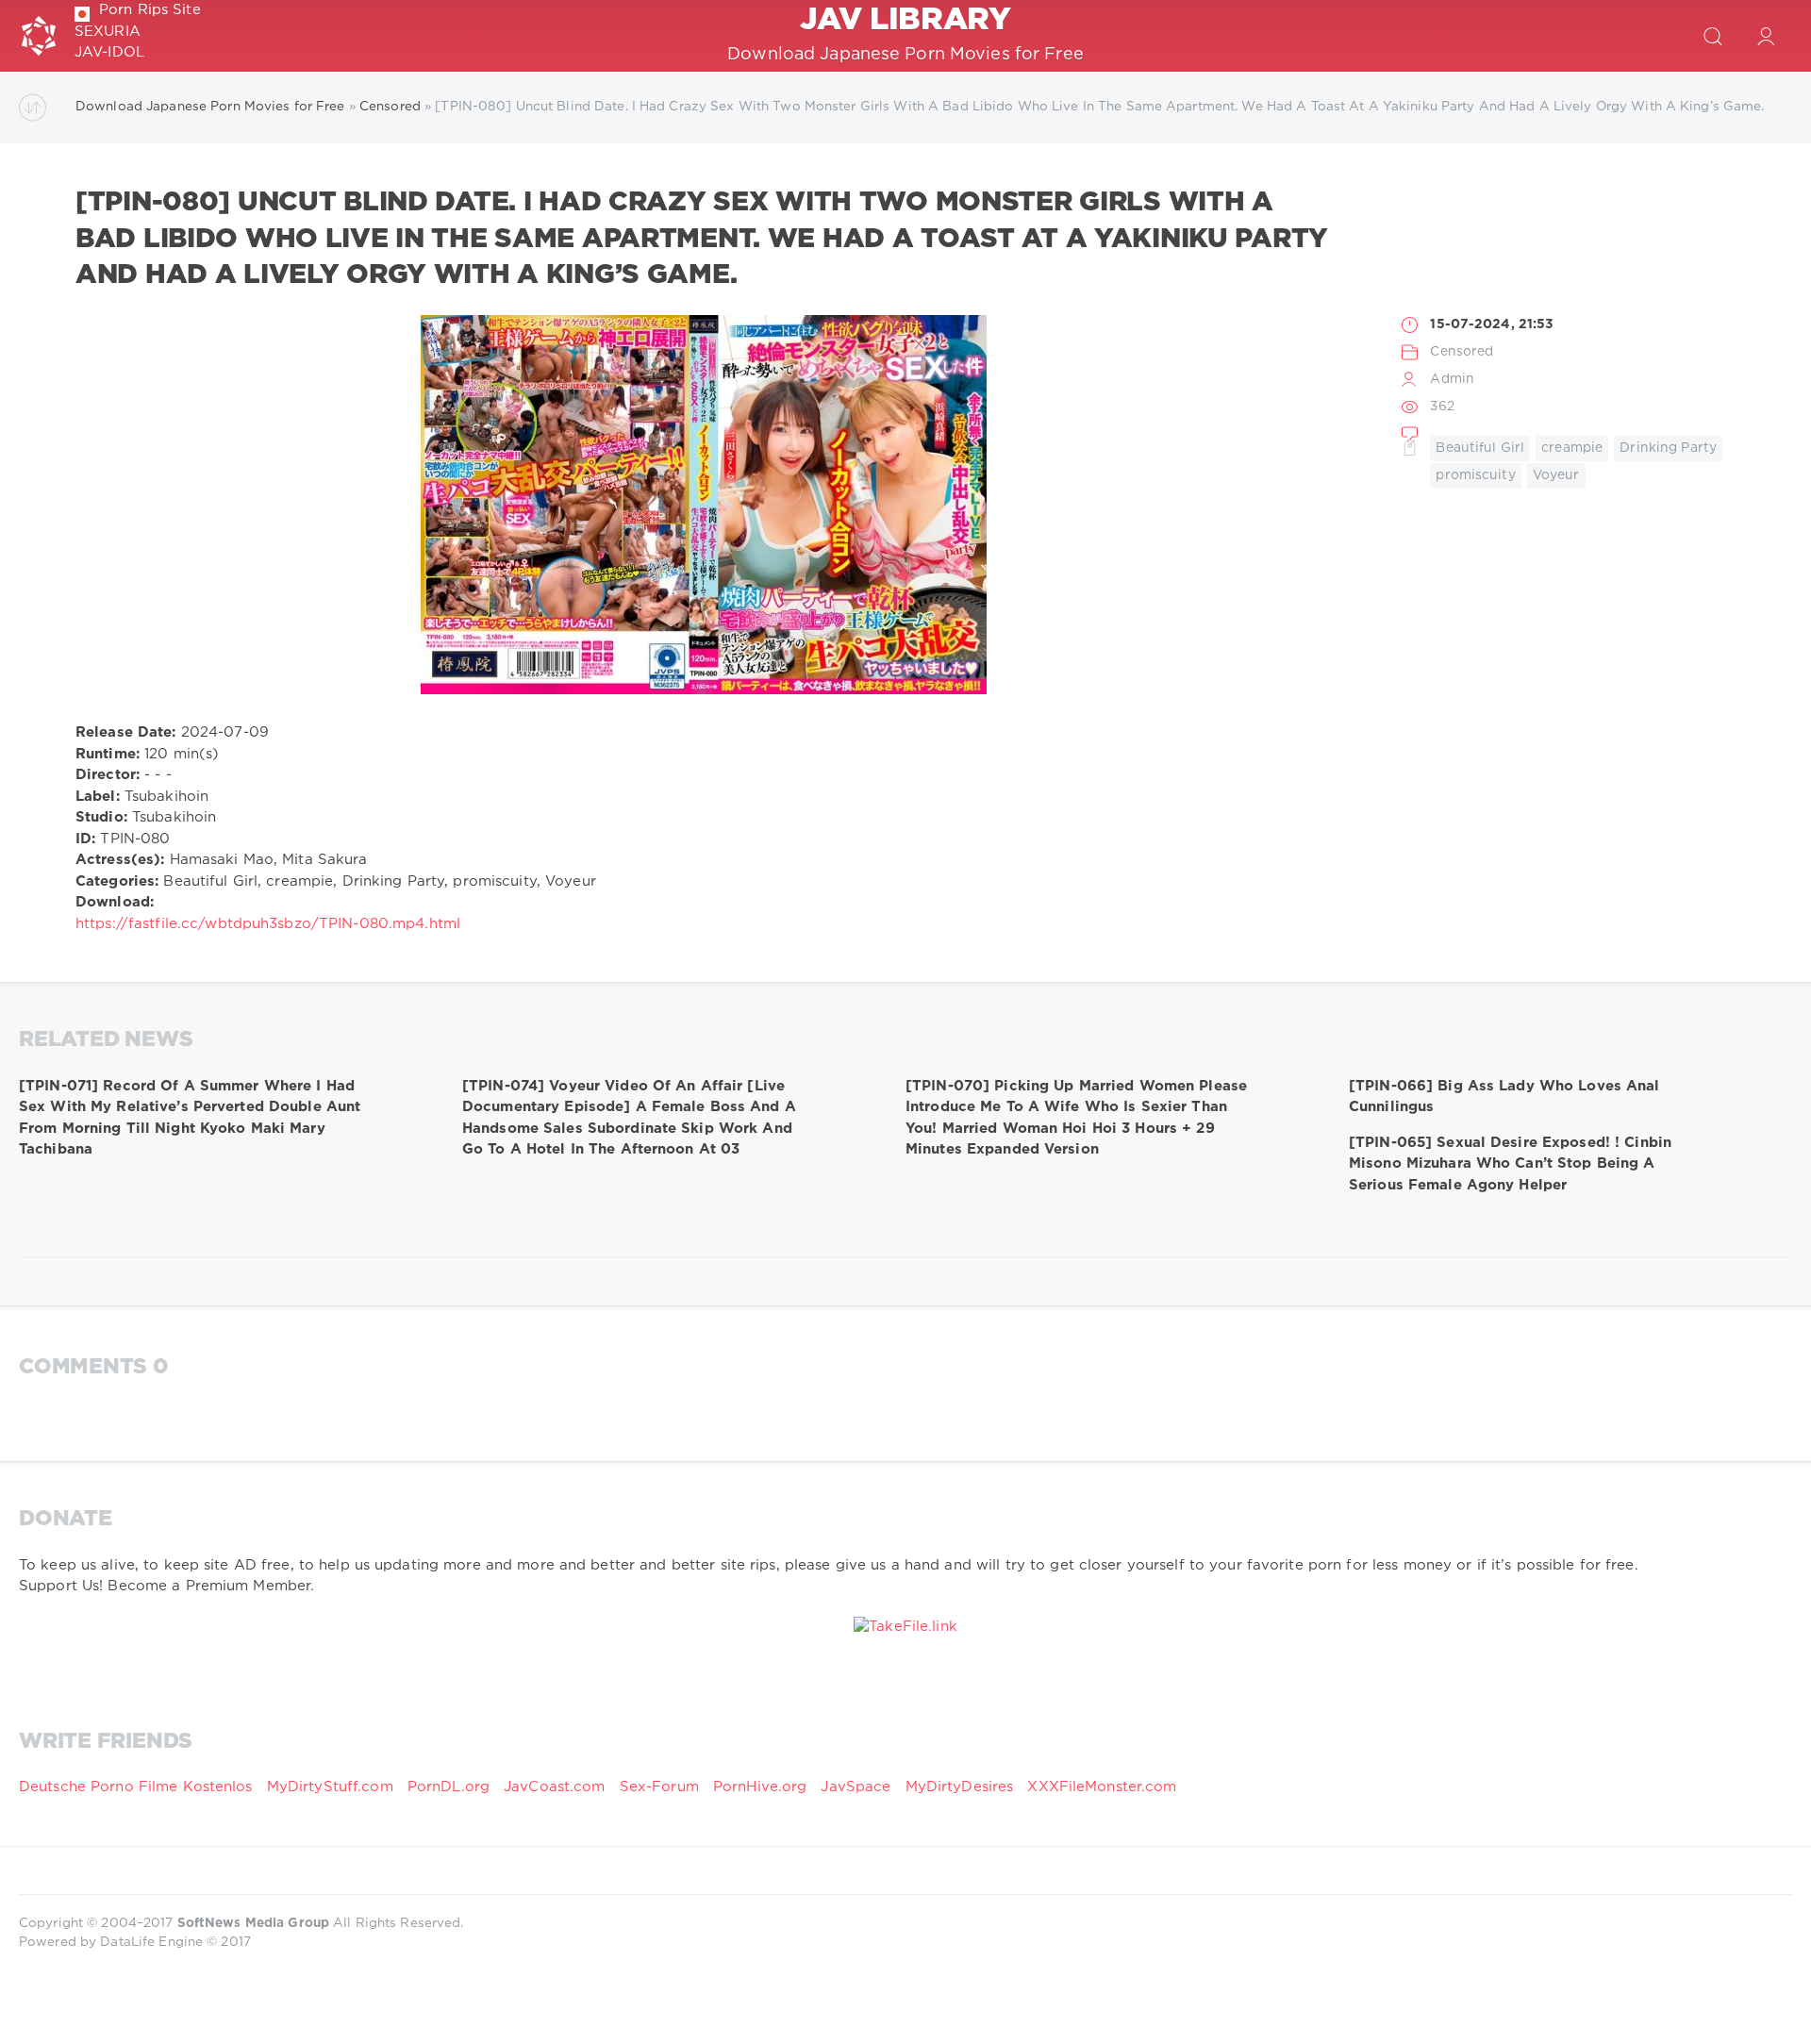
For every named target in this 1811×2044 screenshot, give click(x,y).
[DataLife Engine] (39, 36)
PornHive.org (760, 1787)
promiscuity (1475, 475)
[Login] (1766, 36)
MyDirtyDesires (960, 1787)
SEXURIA (108, 32)
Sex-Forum (659, 1787)
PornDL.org (449, 1787)
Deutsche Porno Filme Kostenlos (136, 1787)
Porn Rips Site (150, 10)
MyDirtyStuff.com (332, 1787)
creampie (1572, 448)
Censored (1462, 352)
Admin (1452, 379)
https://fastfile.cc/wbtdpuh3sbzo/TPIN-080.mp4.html (268, 924)
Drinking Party (1668, 448)
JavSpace (856, 1787)
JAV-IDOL (109, 52)
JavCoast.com (554, 1787)
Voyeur (1556, 475)
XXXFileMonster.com (1102, 1787)
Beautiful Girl (1480, 448)
